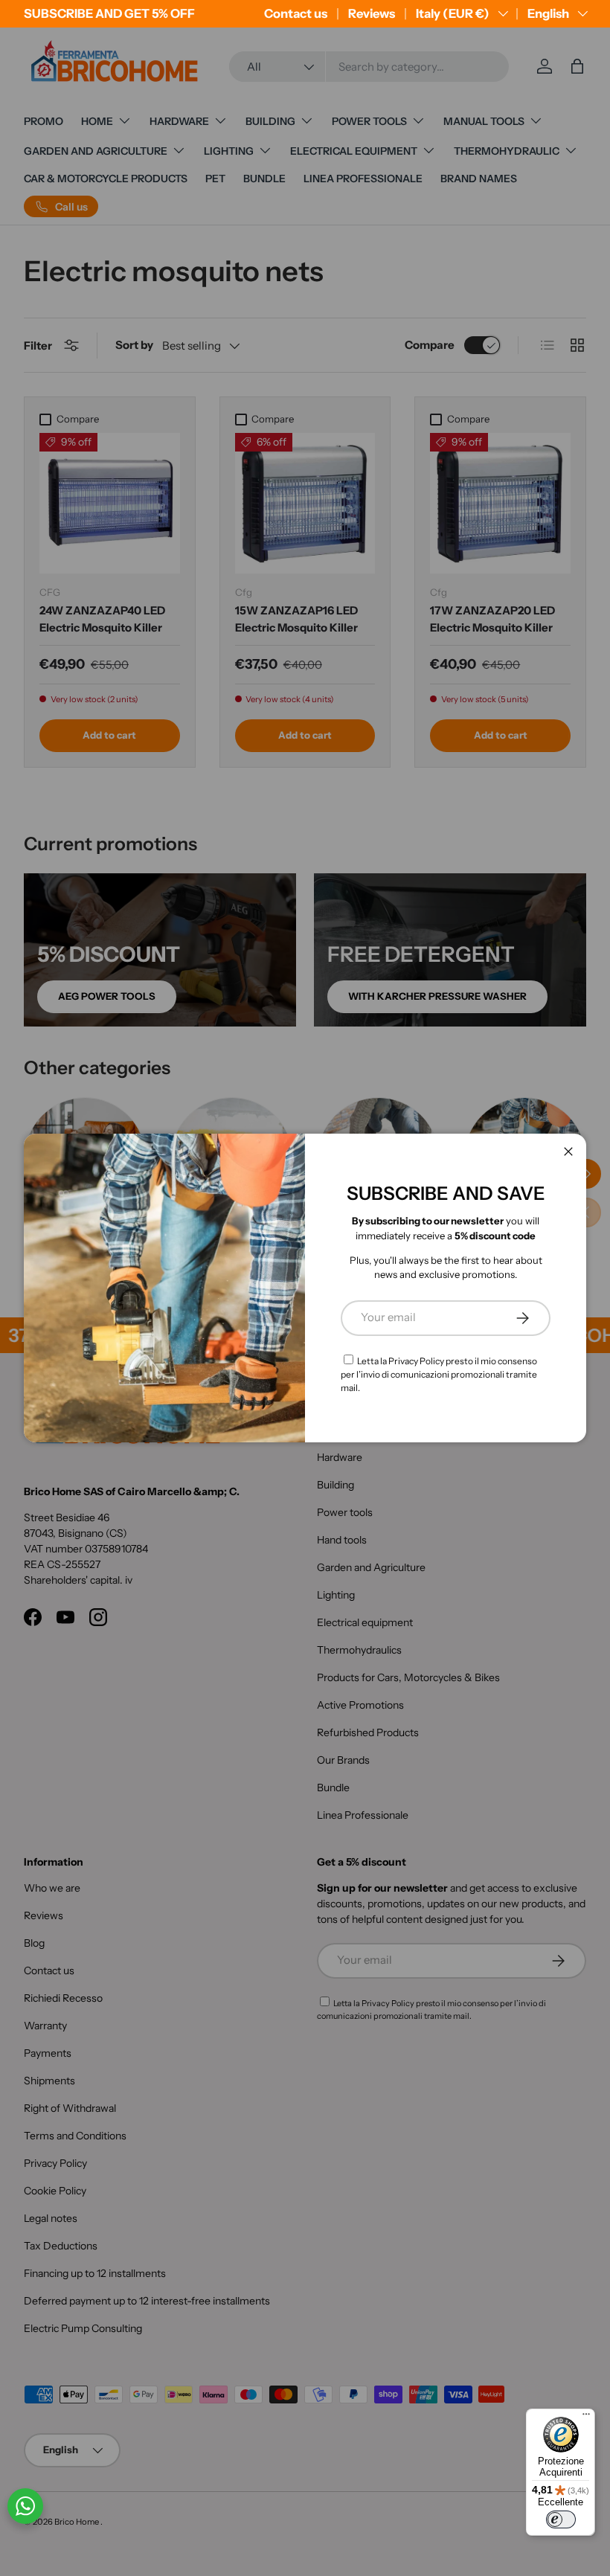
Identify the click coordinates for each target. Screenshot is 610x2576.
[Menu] (586, 2418)
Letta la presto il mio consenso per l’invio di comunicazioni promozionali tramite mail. (439, 1374)
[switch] (561, 2519)
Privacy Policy (416, 1361)
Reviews (372, 13)
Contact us (296, 13)
